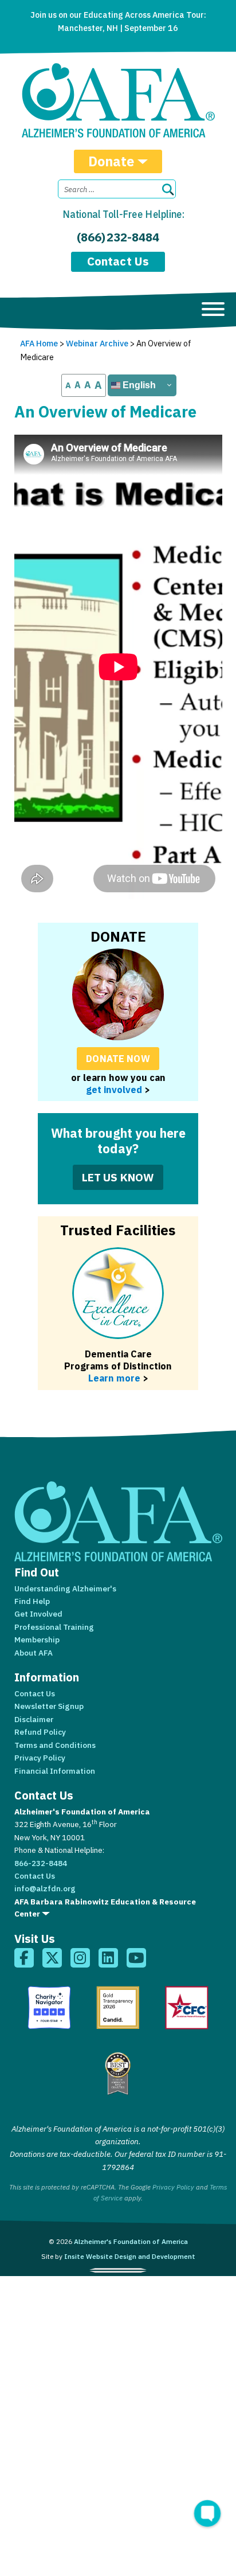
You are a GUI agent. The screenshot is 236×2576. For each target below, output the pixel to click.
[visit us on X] (52, 1958)
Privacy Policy (40, 1758)
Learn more (114, 1378)
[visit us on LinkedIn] (108, 1958)
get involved (114, 1089)
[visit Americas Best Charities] (118, 2074)
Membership (37, 1640)
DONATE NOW (118, 1058)
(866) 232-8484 (118, 237)
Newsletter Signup (49, 1706)
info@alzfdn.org (45, 1888)
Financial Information (55, 1771)
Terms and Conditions (55, 1745)
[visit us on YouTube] (136, 1958)
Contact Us (118, 261)
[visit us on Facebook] (24, 1958)
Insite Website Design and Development (130, 2256)
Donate (111, 161)
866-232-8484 (41, 1863)
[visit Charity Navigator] (49, 2008)
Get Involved (38, 1614)
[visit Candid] (118, 2008)
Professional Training (54, 1627)
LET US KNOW (118, 1177)
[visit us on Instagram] (80, 1958)
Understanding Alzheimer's (65, 1588)
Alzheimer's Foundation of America (131, 2241)
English (138, 385)
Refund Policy (40, 1732)
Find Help (32, 1601)
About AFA (34, 1653)
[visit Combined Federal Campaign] (187, 2008)
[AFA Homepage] (118, 100)
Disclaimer (34, 1719)
